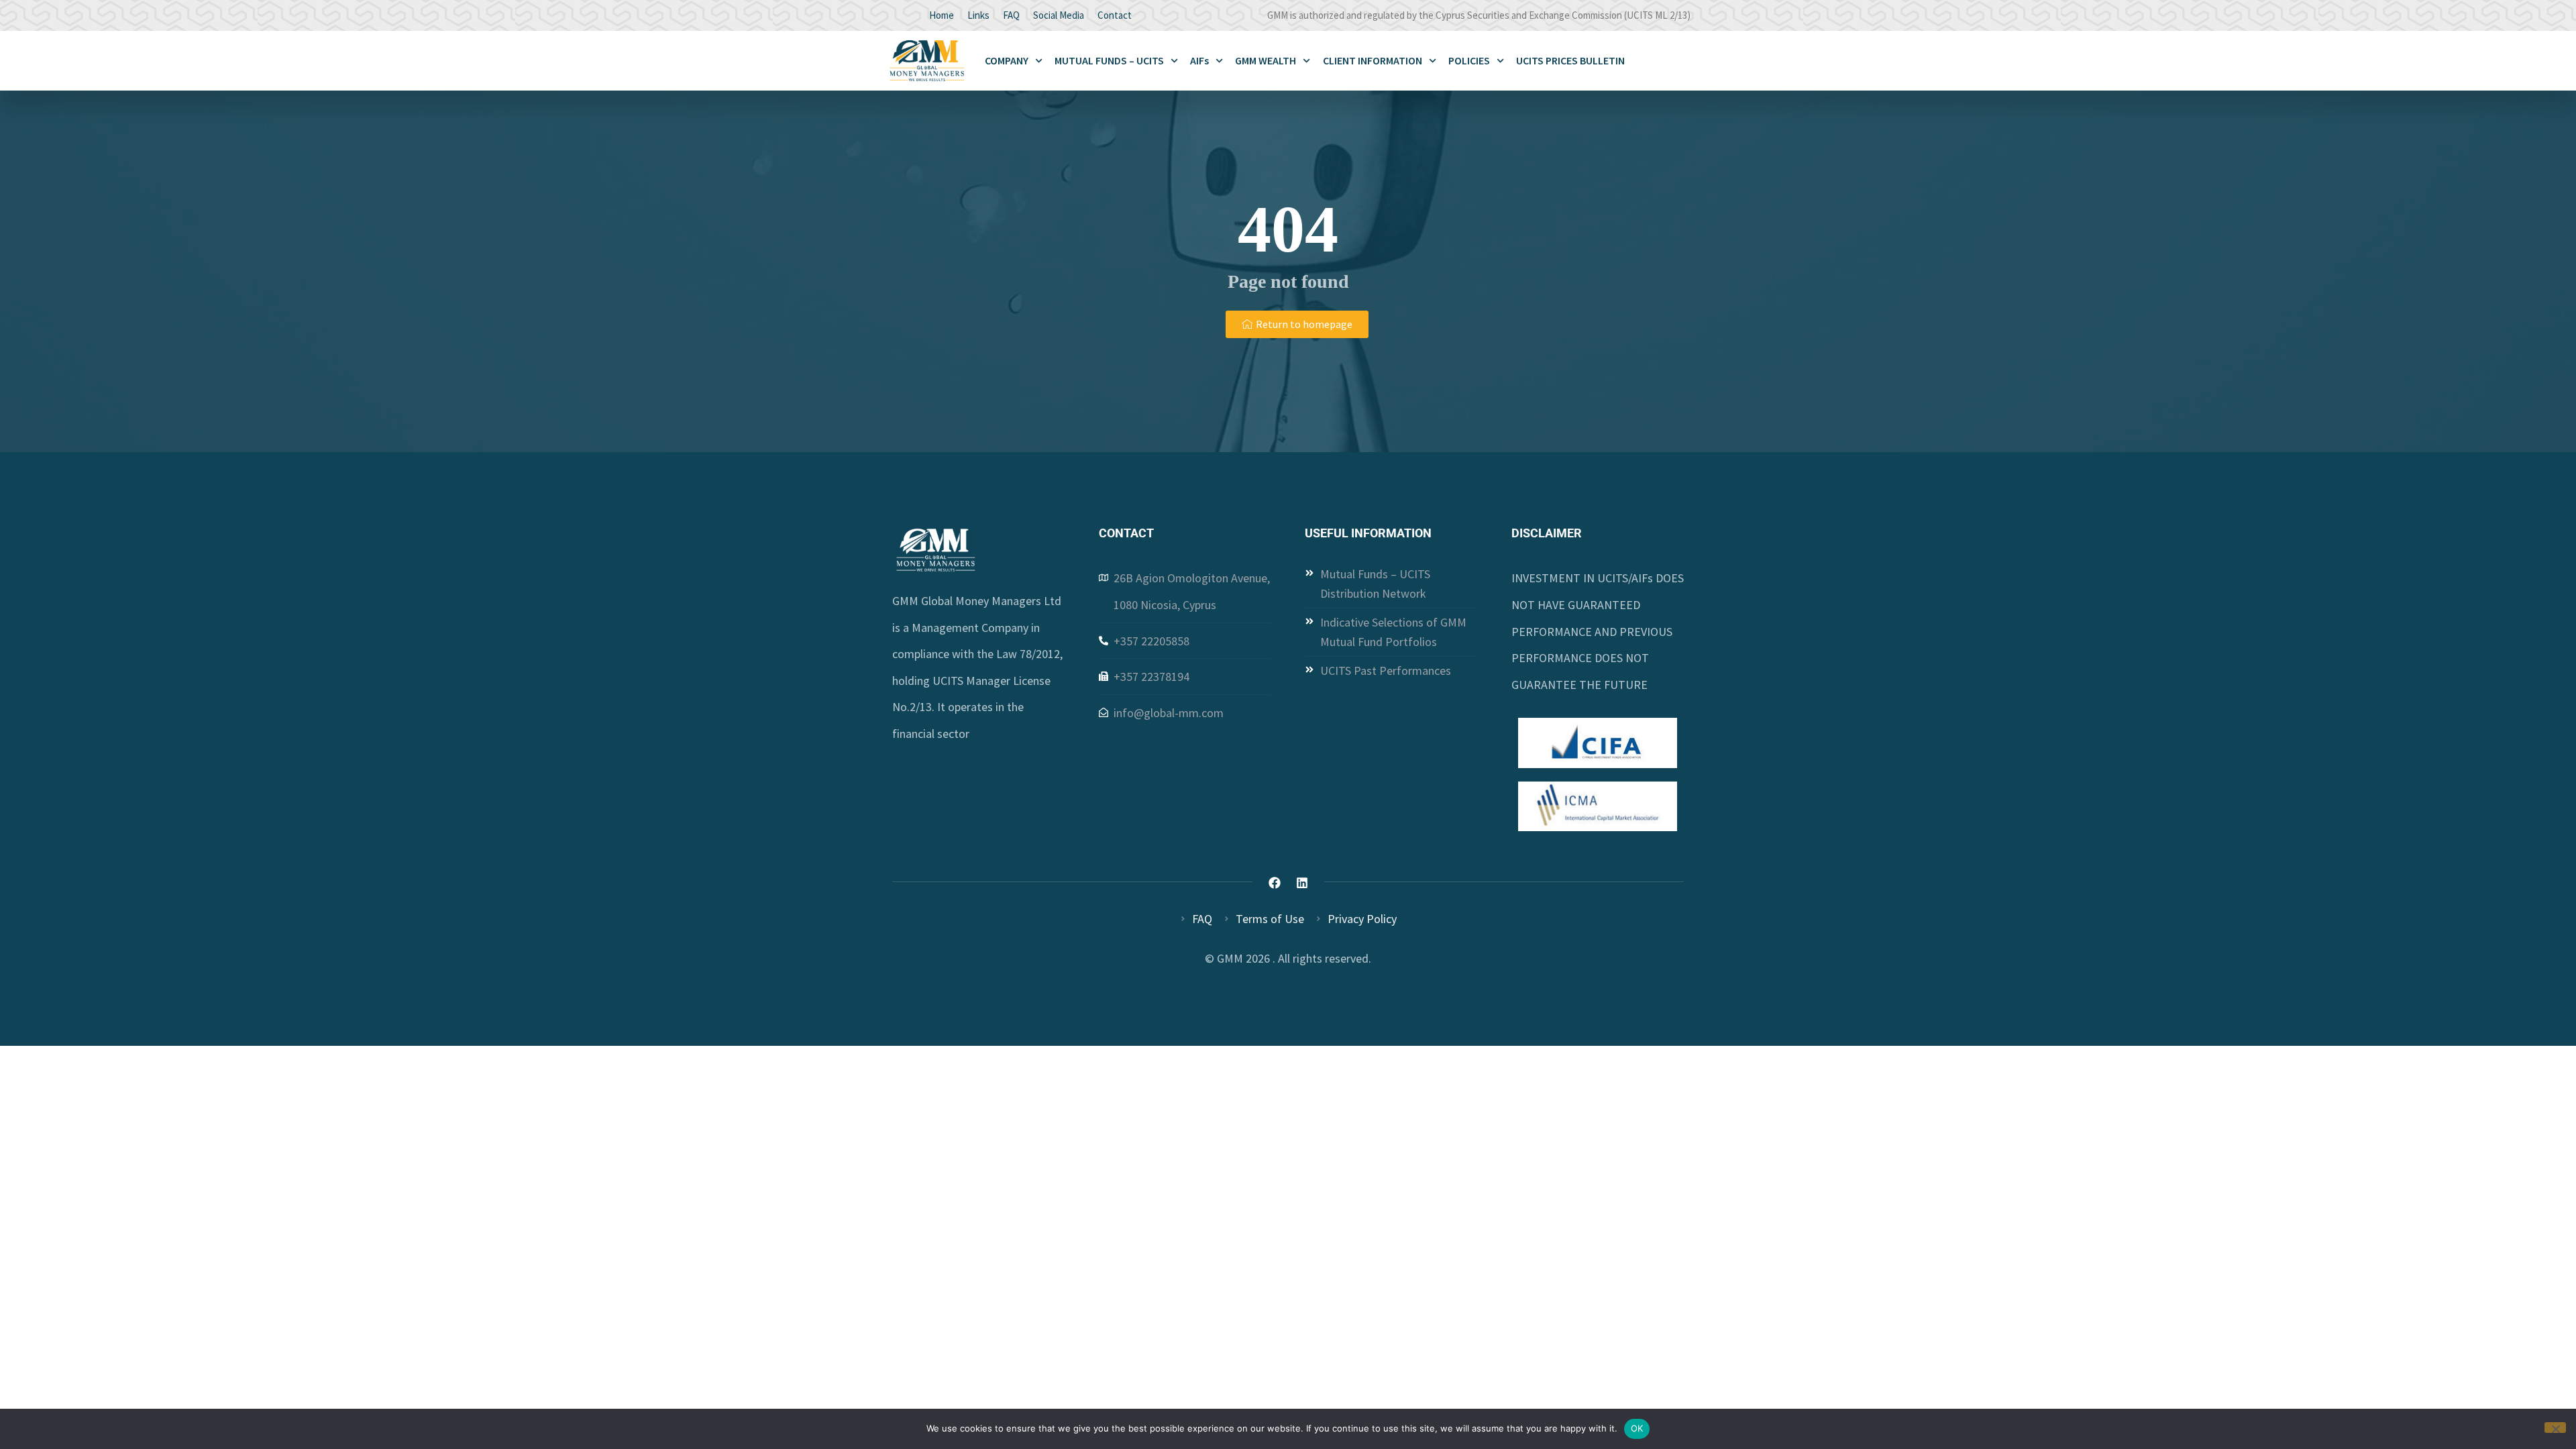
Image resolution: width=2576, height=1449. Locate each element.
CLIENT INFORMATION (1373, 60)
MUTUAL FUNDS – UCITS (1109, 60)
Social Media (1059, 15)
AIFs (1199, 60)
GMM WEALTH (1266, 60)
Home (942, 15)
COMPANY (1007, 60)
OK (1637, 1428)
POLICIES (1469, 60)
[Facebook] (1275, 883)
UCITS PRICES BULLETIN (1570, 60)
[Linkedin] (1302, 883)
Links (978, 15)
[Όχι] (2555, 1428)
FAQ (1011, 15)
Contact (1115, 15)
